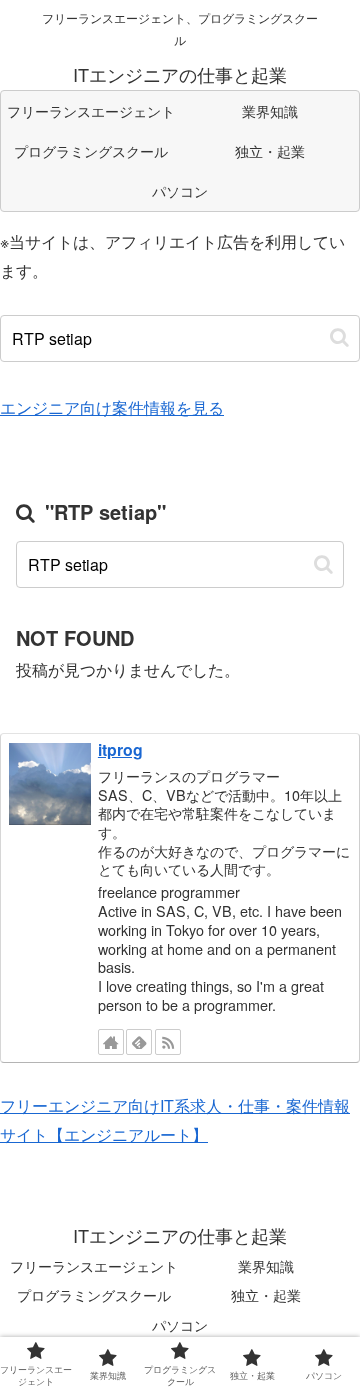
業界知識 (266, 1266)
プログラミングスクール (94, 1295)
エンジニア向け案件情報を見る (112, 407)
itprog (120, 749)
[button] (339, 337)
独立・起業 (266, 1295)
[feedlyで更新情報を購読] (139, 1042)
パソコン (180, 1325)
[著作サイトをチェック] (111, 1042)
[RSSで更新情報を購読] (168, 1042)
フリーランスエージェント (94, 1266)
